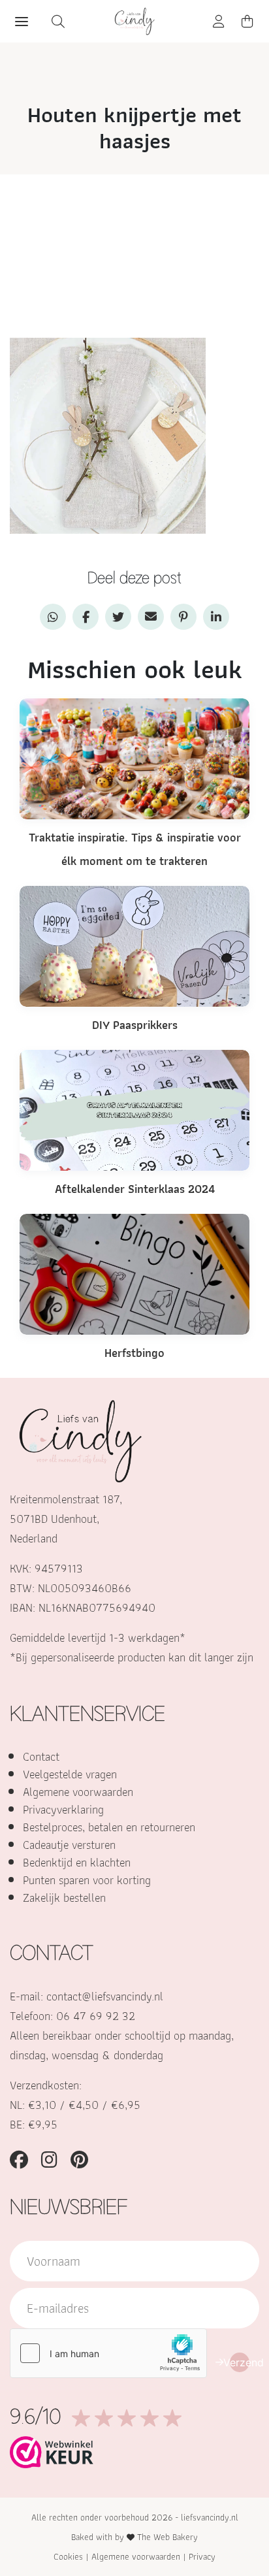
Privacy (202, 2556)
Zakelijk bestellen (64, 1898)
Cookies (68, 2556)
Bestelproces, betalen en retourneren (109, 1827)
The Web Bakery (167, 2537)
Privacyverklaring (63, 1809)
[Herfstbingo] (134, 1273)
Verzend (240, 2362)
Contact (41, 1756)
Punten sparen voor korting (87, 1880)
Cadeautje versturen (69, 1845)
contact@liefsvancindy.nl (105, 1996)
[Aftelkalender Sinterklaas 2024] (134, 1109)
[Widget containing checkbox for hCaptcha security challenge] (108, 2353)
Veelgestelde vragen (70, 1774)
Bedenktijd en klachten (77, 1862)
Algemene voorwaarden (78, 1792)
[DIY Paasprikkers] (134, 945)
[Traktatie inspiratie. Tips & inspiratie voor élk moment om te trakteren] (134, 758)
